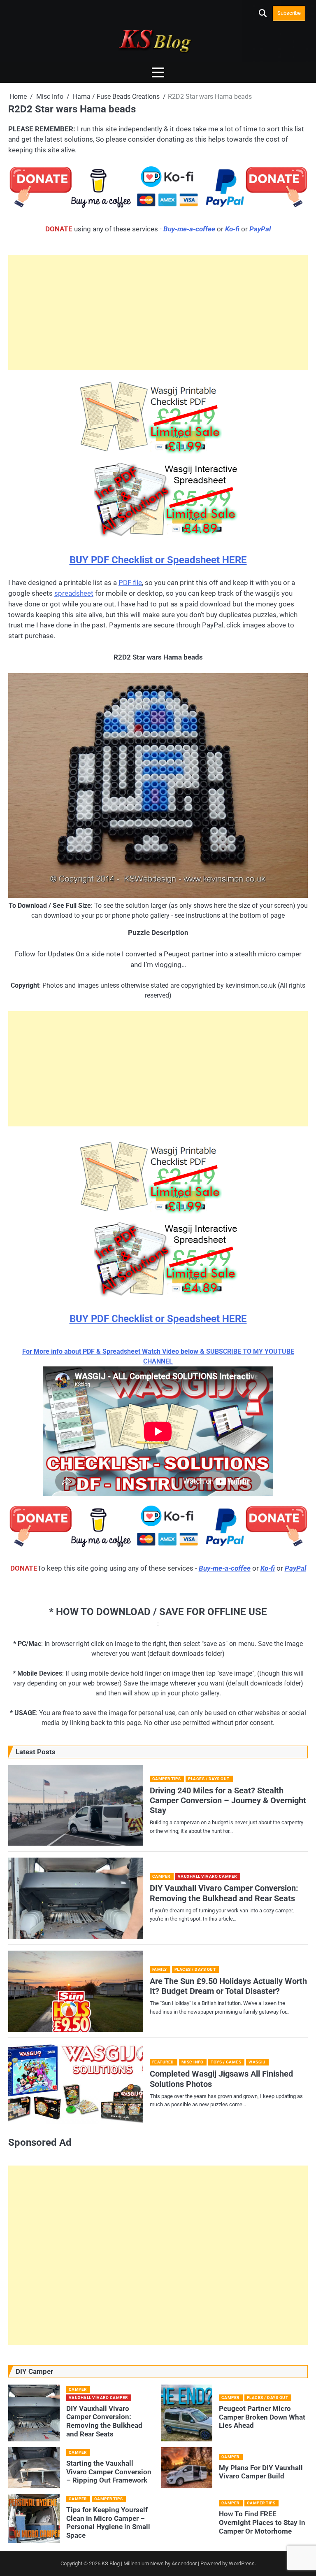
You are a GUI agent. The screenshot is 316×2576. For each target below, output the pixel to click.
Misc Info (193, 2062)
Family (160, 1969)
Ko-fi (232, 229)
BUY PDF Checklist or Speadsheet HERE (158, 560)
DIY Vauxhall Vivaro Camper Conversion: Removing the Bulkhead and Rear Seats (224, 1893)
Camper (161, 1876)
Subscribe (289, 13)
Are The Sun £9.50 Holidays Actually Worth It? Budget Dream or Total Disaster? (228, 1986)
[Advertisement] (158, 312)
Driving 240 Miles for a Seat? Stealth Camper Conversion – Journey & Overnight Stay (228, 1801)
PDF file (130, 583)
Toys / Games (226, 2062)
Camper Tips (167, 1779)
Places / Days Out (209, 1779)
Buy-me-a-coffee (189, 229)
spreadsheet (74, 593)
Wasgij (257, 2062)
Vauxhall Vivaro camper (207, 1876)
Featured (163, 2062)
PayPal (260, 229)
